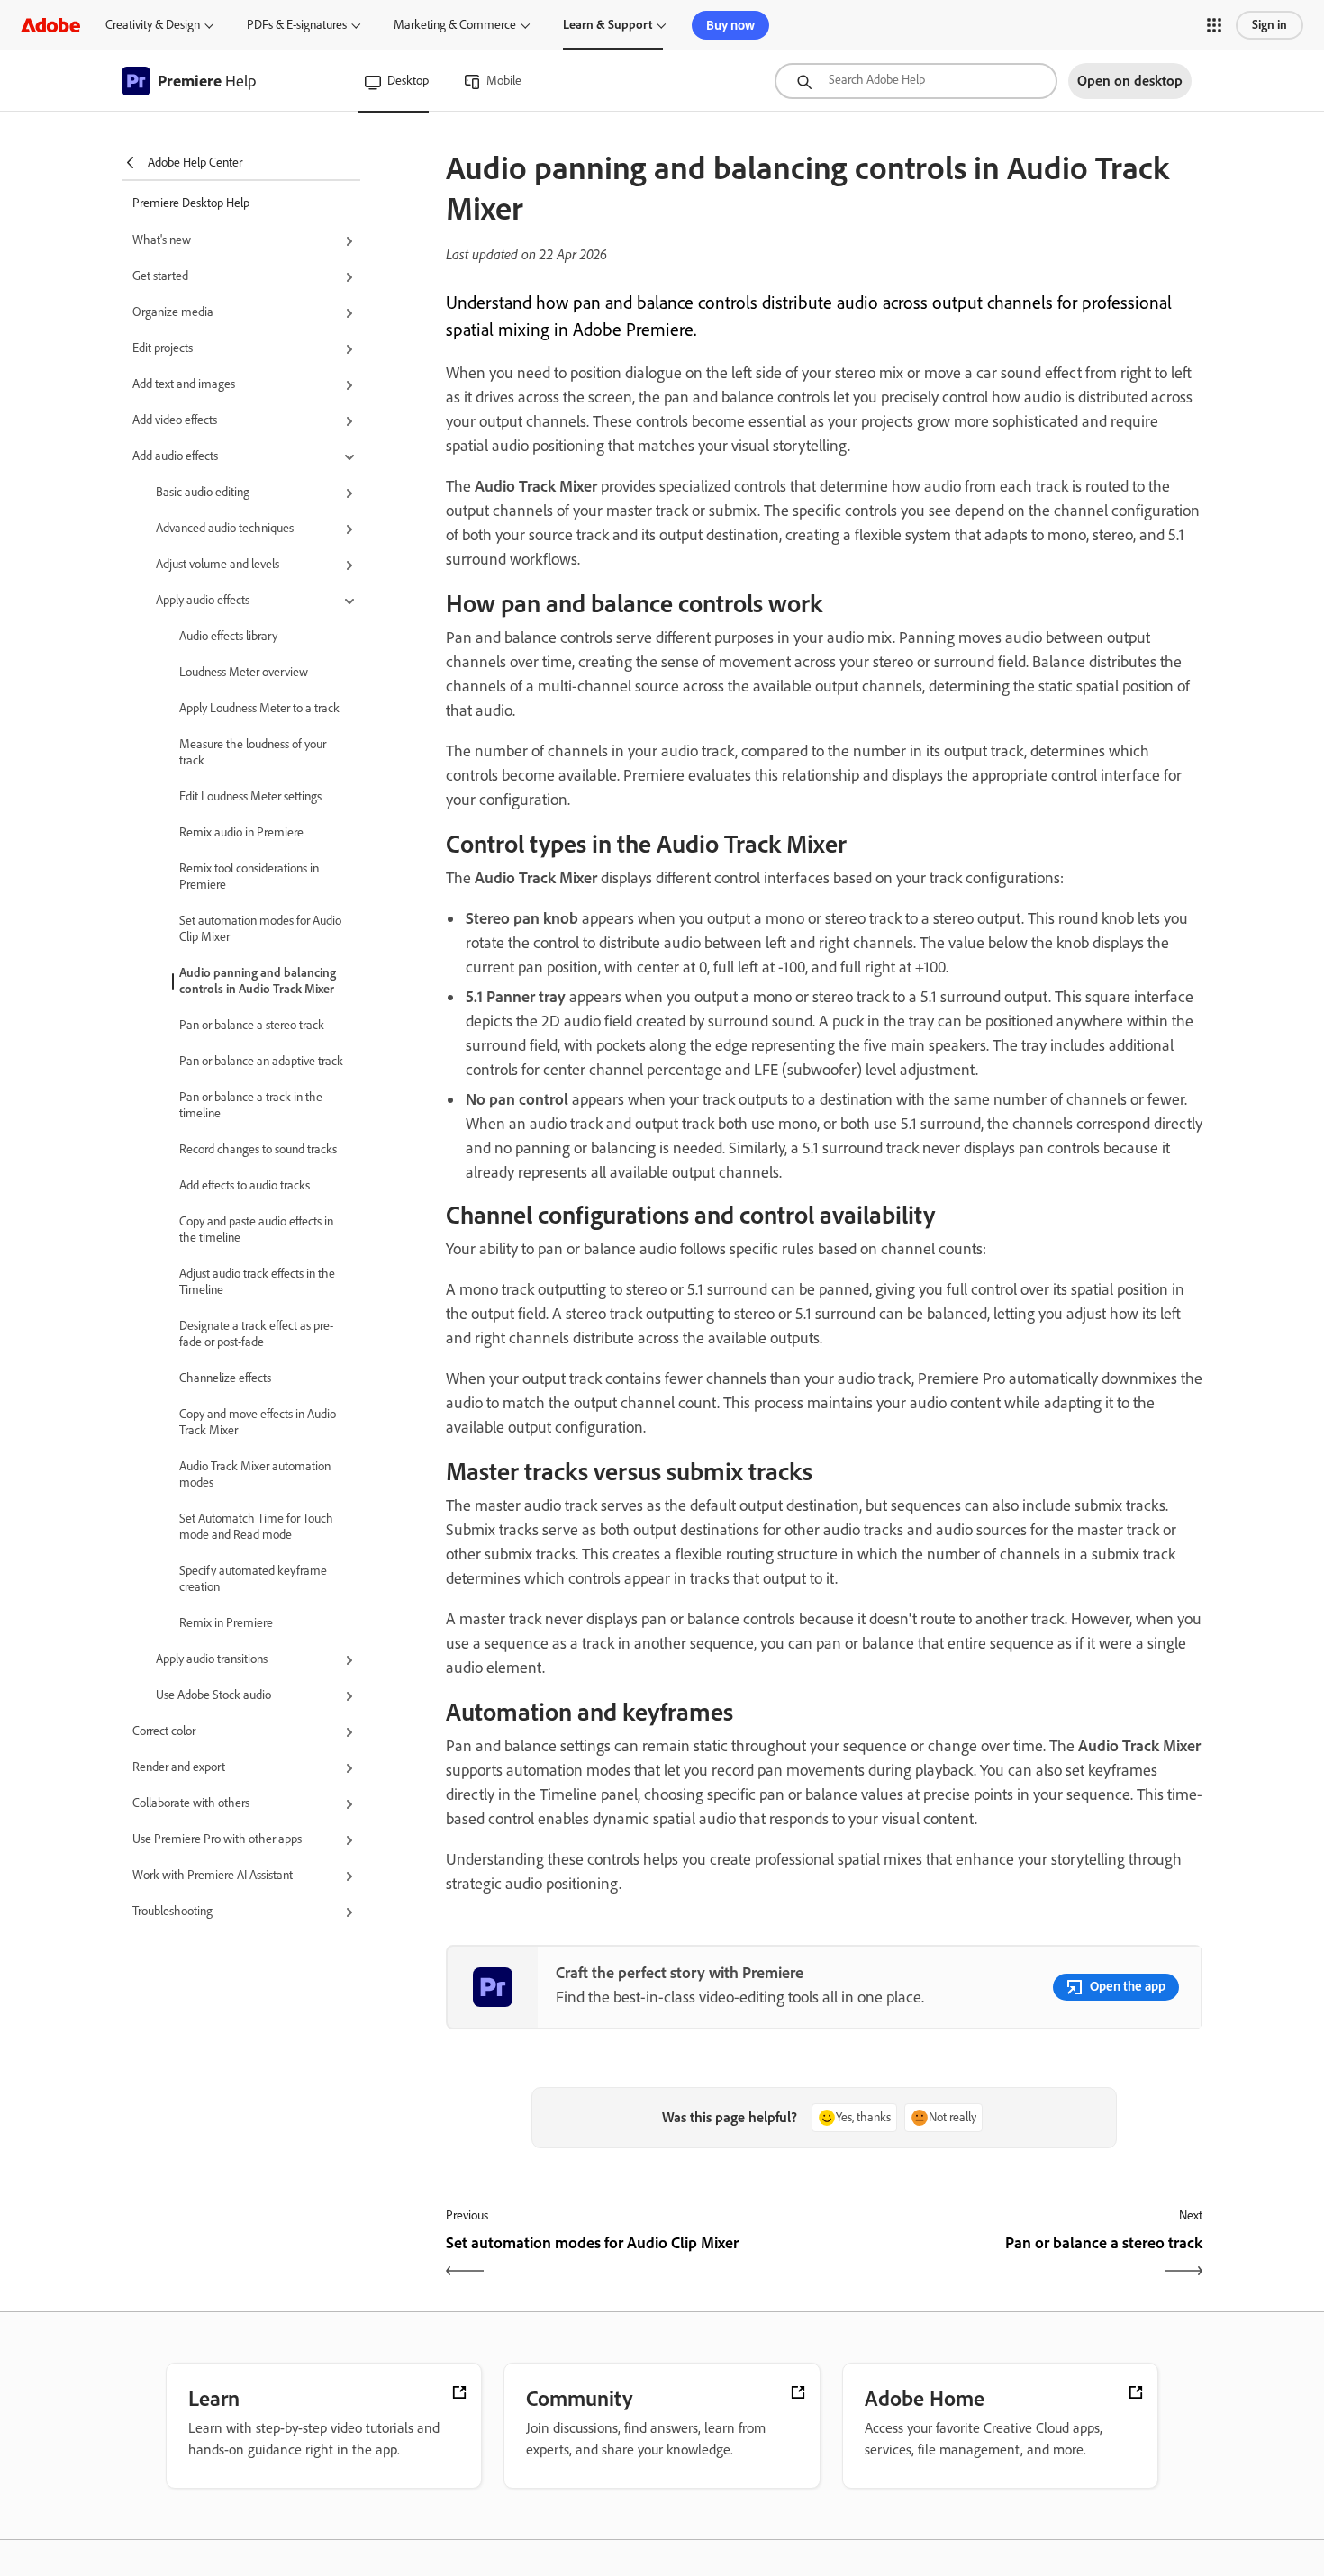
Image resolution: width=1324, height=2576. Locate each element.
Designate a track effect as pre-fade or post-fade (256, 1334)
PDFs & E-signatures (297, 25)
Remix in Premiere (226, 1623)
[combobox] (916, 81)
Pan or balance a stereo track (252, 1025)
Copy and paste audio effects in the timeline (256, 1229)
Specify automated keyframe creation (253, 1579)
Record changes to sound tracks (258, 1149)
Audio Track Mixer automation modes (255, 1474)
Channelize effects (225, 1378)
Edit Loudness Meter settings (250, 796)
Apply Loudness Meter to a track (259, 708)
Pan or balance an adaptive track (261, 1061)
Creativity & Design (153, 25)
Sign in (1270, 25)
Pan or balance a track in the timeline (251, 1105)
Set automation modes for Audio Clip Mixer (260, 929)
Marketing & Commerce (455, 25)
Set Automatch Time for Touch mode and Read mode (256, 1527)
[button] (1214, 25)
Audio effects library (228, 636)
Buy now (730, 25)
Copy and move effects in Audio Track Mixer (258, 1422)
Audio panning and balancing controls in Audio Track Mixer (258, 981)
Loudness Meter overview (244, 672)
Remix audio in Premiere (241, 832)
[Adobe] (50, 25)
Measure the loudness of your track (253, 752)
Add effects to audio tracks (245, 1185)
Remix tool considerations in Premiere (249, 877)
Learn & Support (608, 25)
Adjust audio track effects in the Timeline (257, 1282)
